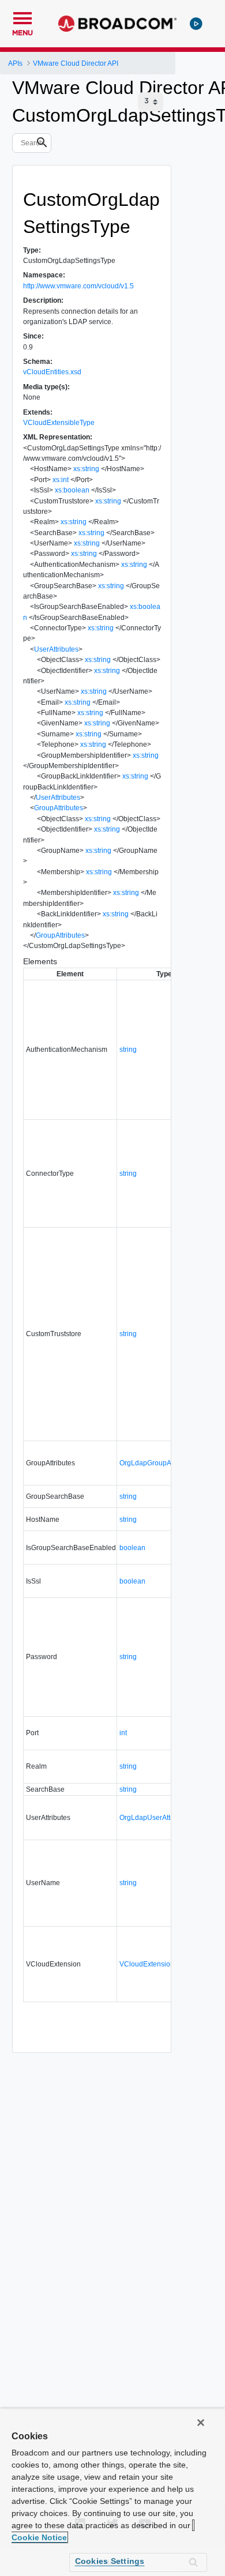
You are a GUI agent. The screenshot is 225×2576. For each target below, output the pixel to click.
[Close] (201, 2423)
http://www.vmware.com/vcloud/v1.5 (78, 286)
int (123, 1733)
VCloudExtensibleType (59, 423)
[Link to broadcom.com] (117, 24)
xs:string (86, 469)
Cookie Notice (39, 2537)
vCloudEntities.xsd (52, 372)
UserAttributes (56, 649)
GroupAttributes (59, 808)
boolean (132, 1548)
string (128, 1050)
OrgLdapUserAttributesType (163, 1818)
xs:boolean (72, 490)
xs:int (61, 480)
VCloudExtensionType (154, 1964)
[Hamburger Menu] (22, 17)
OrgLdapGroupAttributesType (165, 1463)
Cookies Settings (110, 2561)
